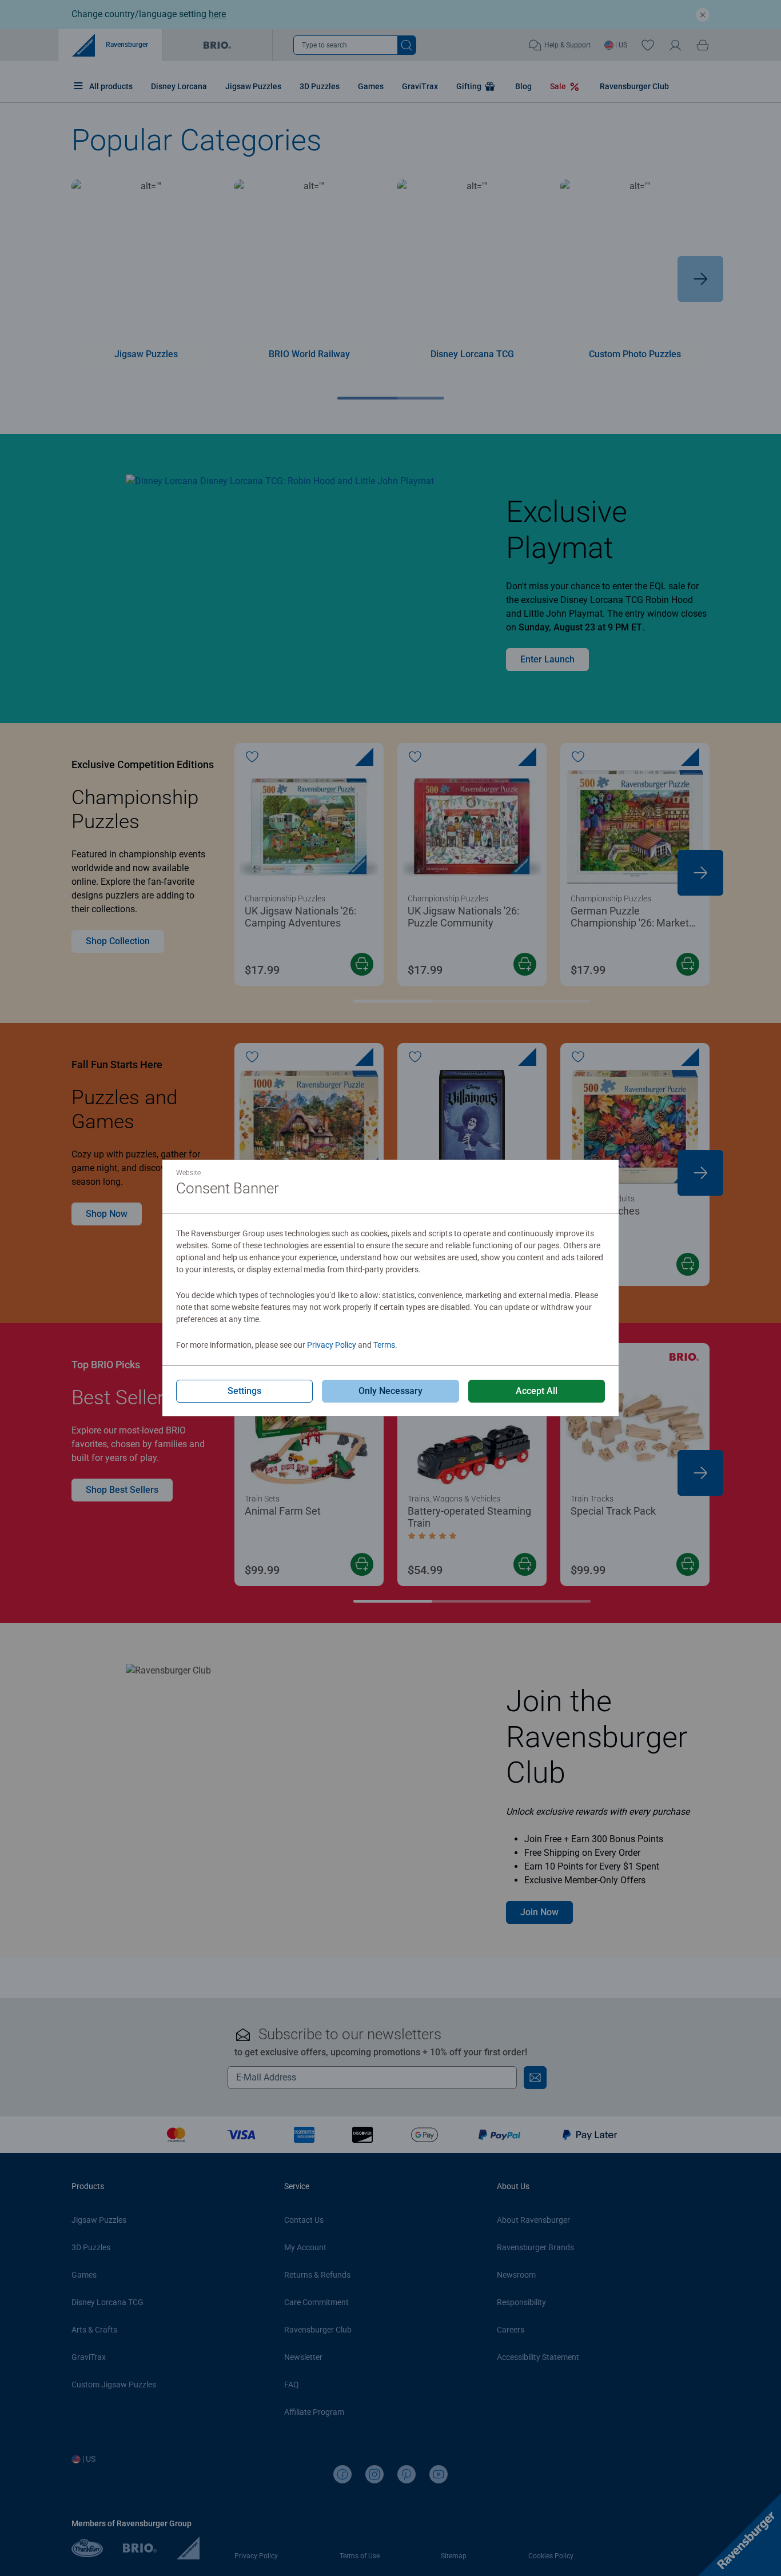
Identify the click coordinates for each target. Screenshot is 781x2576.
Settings (244, 1391)
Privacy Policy (332, 1345)
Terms (384, 1345)
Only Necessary (390, 1391)
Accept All (537, 1391)
